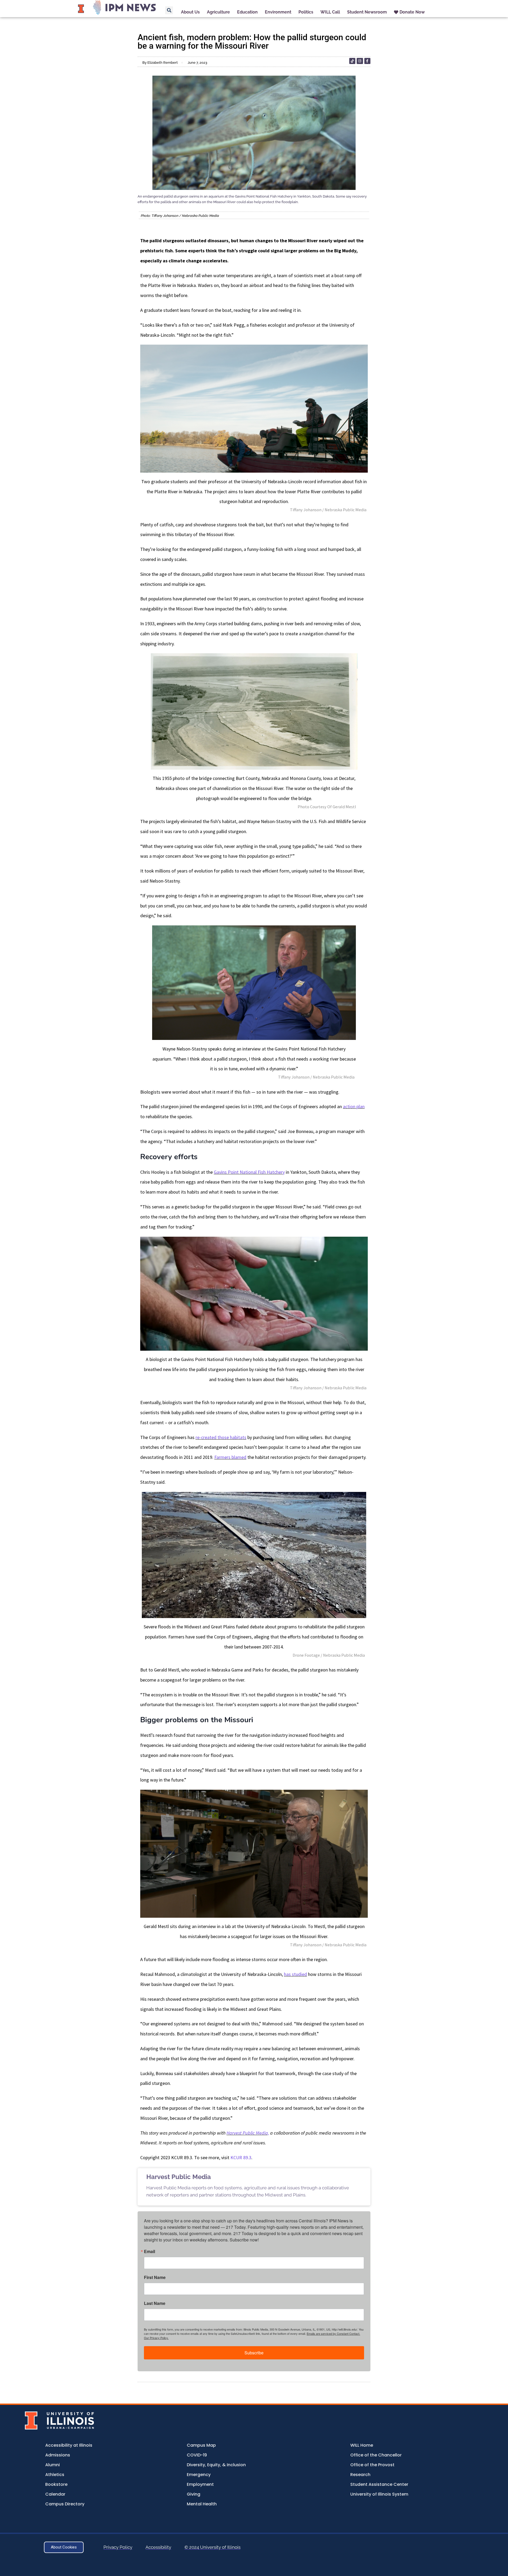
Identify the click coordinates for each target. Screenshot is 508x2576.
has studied (295, 1974)
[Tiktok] (352, 61)
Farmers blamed (230, 1457)
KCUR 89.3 (241, 2157)
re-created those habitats (221, 1437)
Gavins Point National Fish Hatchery (249, 1172)
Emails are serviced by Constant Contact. (333, 2333)
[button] (169, 10)
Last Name (155, 2303)
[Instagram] (360, 61)
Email (149, 2251)
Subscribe (254, 2353)
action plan (354, 1106)
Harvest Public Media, (248, 2133)
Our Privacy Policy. (156, 2338)
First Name (155, 2277)
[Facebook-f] (367, 61)
